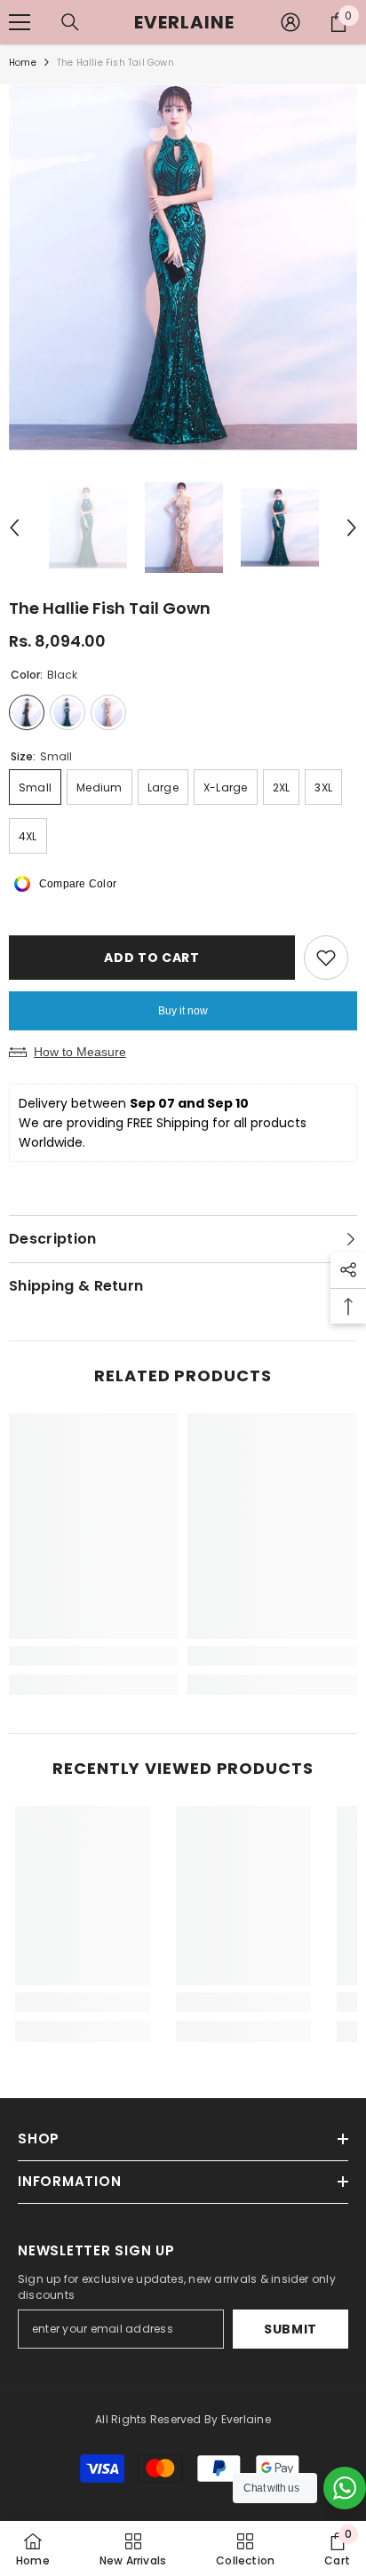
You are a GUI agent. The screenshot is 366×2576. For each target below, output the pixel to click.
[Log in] (290, 22)
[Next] (352, 528)
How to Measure (80, 1052)
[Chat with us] (345, 2488)
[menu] (20, 22)
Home (23, 63)
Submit (290, 2329)
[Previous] (14, 528)
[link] (94, 1656)
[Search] (70, 22)
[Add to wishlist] (326, 958)
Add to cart (152, 958)
